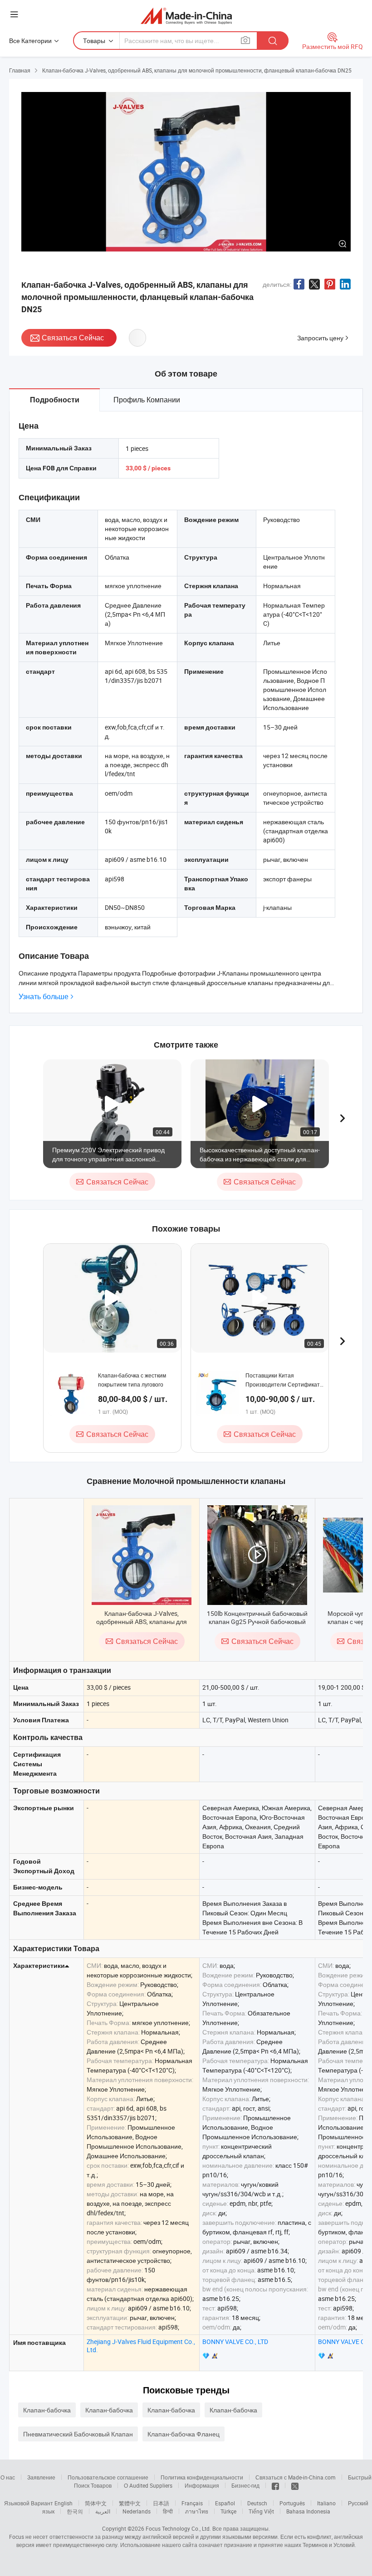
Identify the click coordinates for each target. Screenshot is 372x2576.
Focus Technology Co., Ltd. (178, 2528)
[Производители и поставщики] (186, 16)
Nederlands (137, 2511)
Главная (20, 70)
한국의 (75, 2511)
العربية (103, 2511)
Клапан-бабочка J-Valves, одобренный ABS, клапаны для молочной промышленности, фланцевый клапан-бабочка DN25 (142, 1626)
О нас (8, 2477)
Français (192, 2503)
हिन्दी (168, 2511)
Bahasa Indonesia (308, 2511)
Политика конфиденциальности (202, 2477)
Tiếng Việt (261, 2511)
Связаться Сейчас (73, 338)
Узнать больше (44, 997)
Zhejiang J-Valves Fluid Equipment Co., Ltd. (141, 2346)
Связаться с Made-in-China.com (296, 2477)
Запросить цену (320, 338)
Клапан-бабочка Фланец (184, 2434)
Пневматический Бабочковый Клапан (78, 2434)
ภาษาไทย (197, 2511)
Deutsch (257, 2503)
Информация (202, 2485)
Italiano (326, 2503)
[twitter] (295, 2485)
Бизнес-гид (245, 2485)
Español (225, 2503)
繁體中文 (130, 2503)
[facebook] (275, 2485)
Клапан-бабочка (47, 2410)
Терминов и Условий (329, 2545)
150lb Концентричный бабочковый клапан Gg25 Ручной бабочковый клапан (257, 1621)
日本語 (161, 2503)
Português (292, 2503)
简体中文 (96, 2503)
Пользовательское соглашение (108, 2477)
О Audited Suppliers (148, 2485)
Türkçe (228, 2511)
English (64, 2503)
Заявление (41, 2477)
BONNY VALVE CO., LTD (235, 2342)
